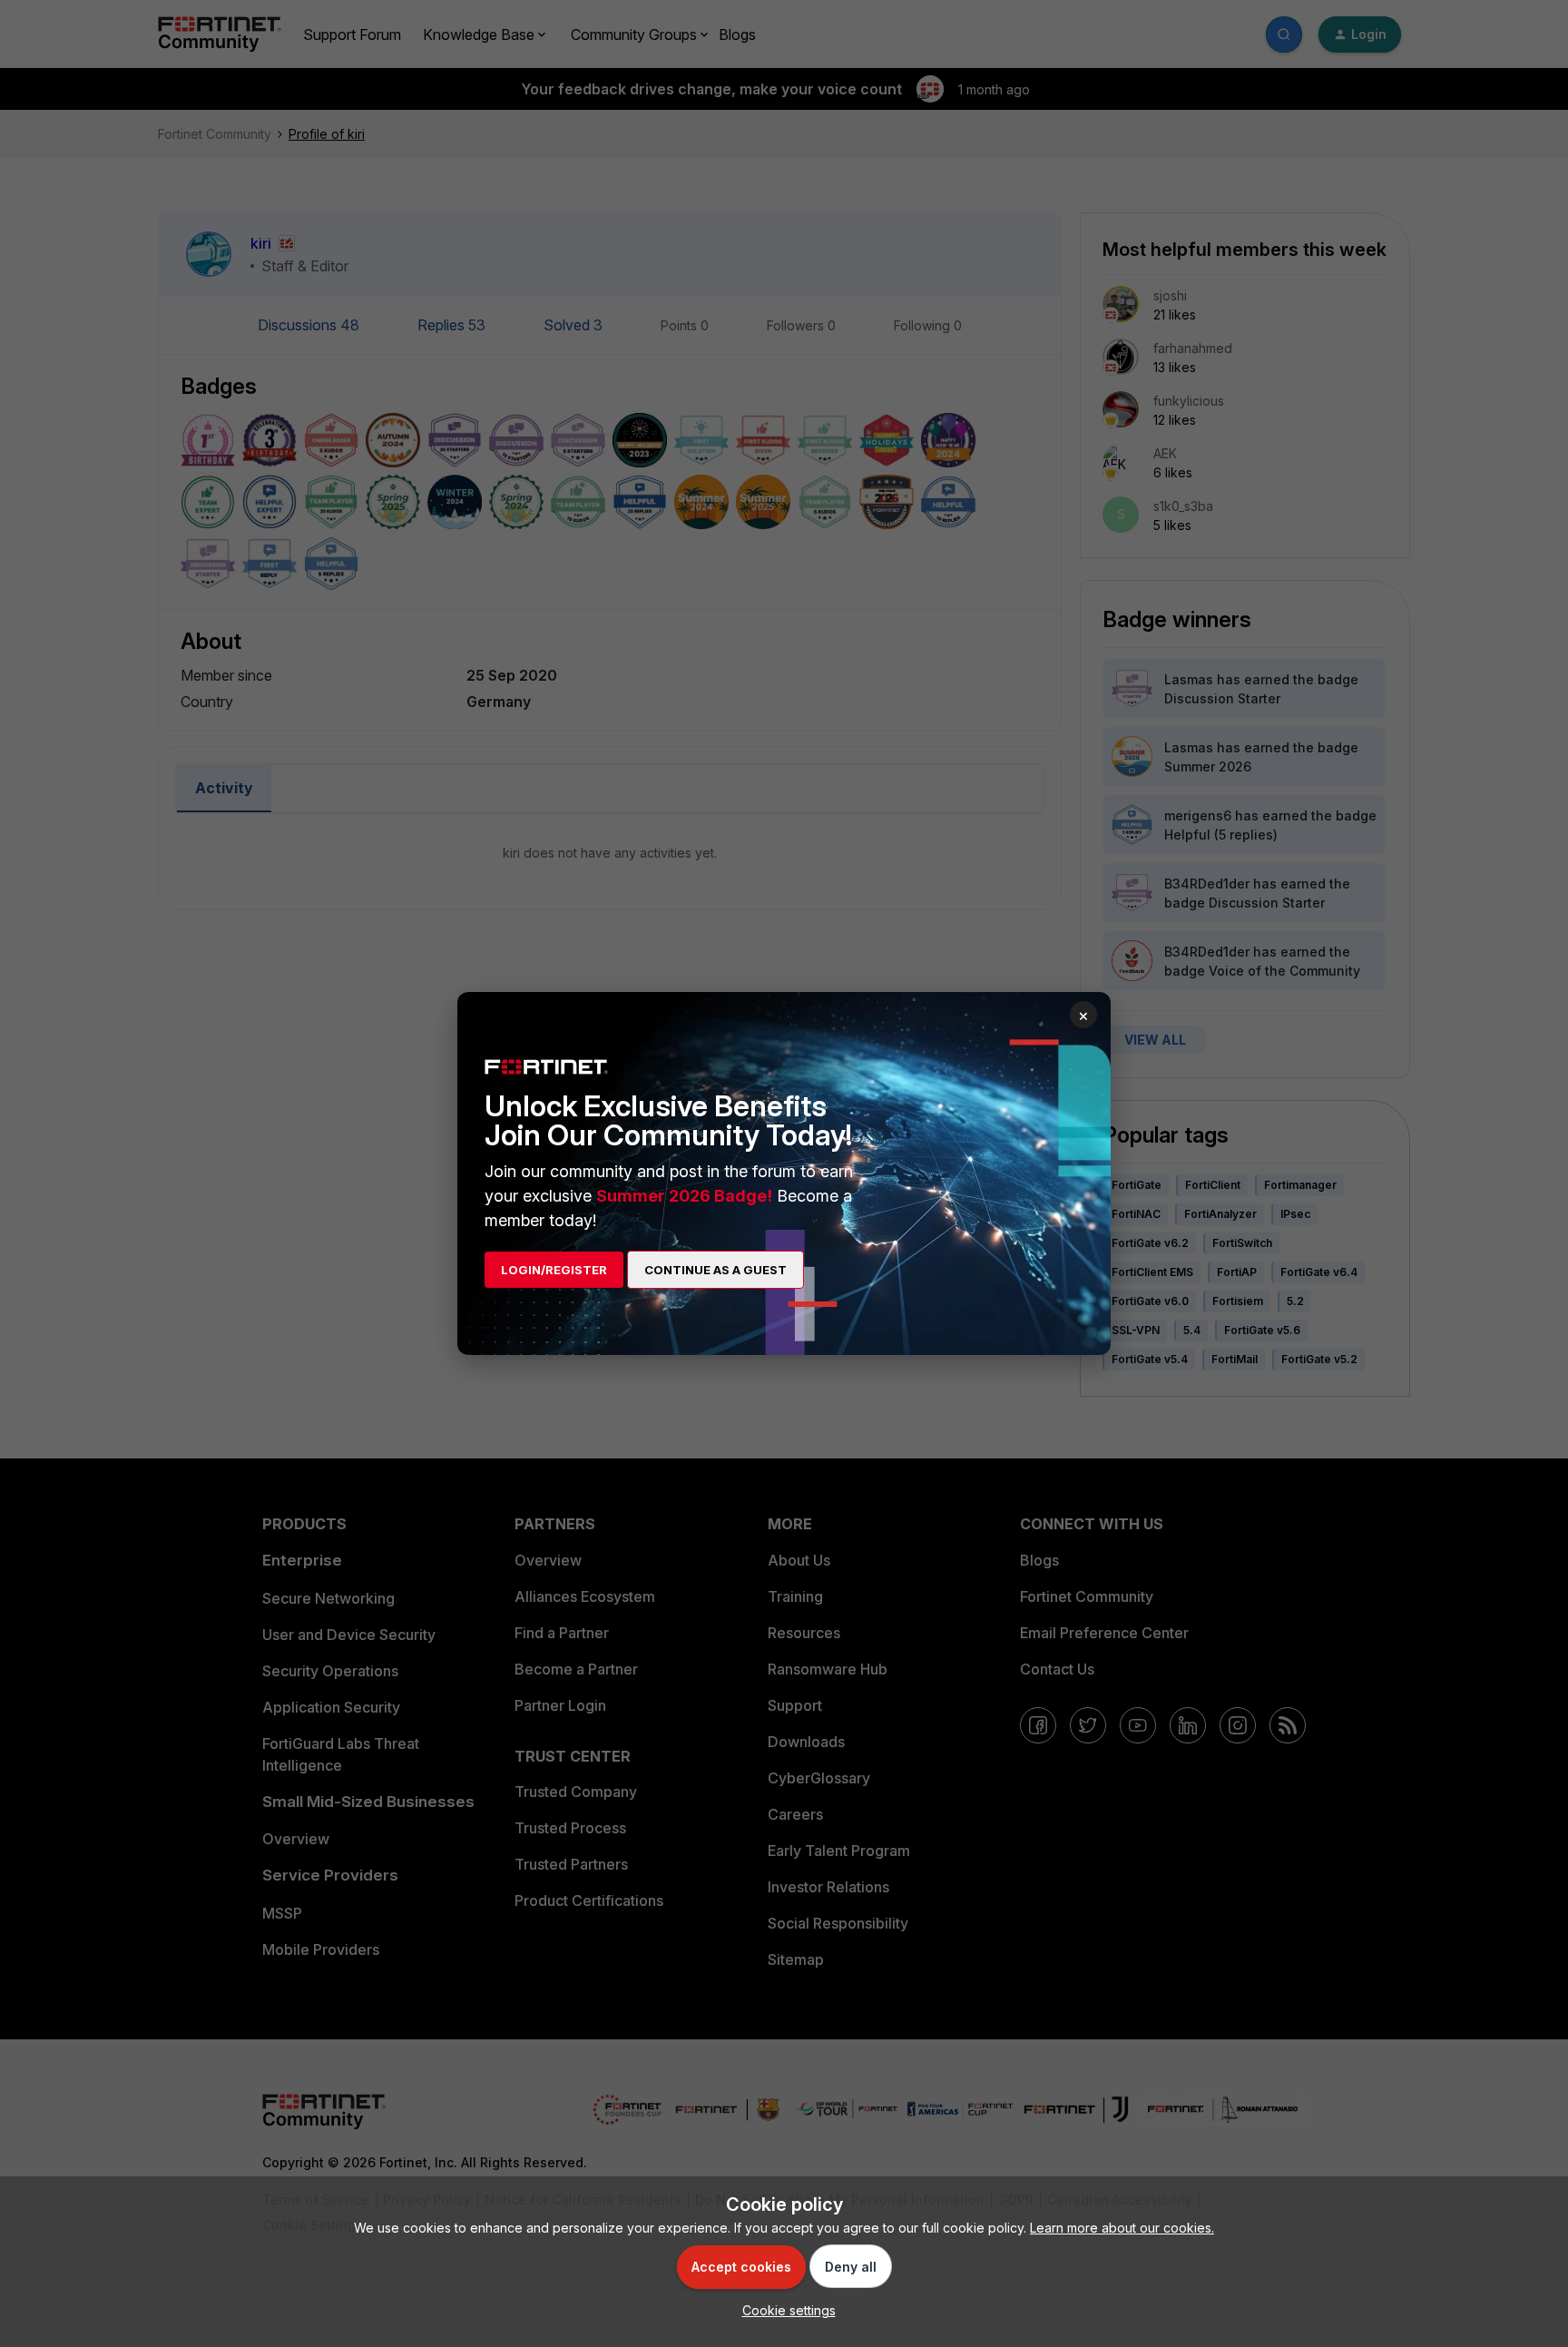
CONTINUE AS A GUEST (715, 1270)
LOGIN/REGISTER (554, 1270)
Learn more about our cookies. (1122, 2228)
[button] (784, 2310)
